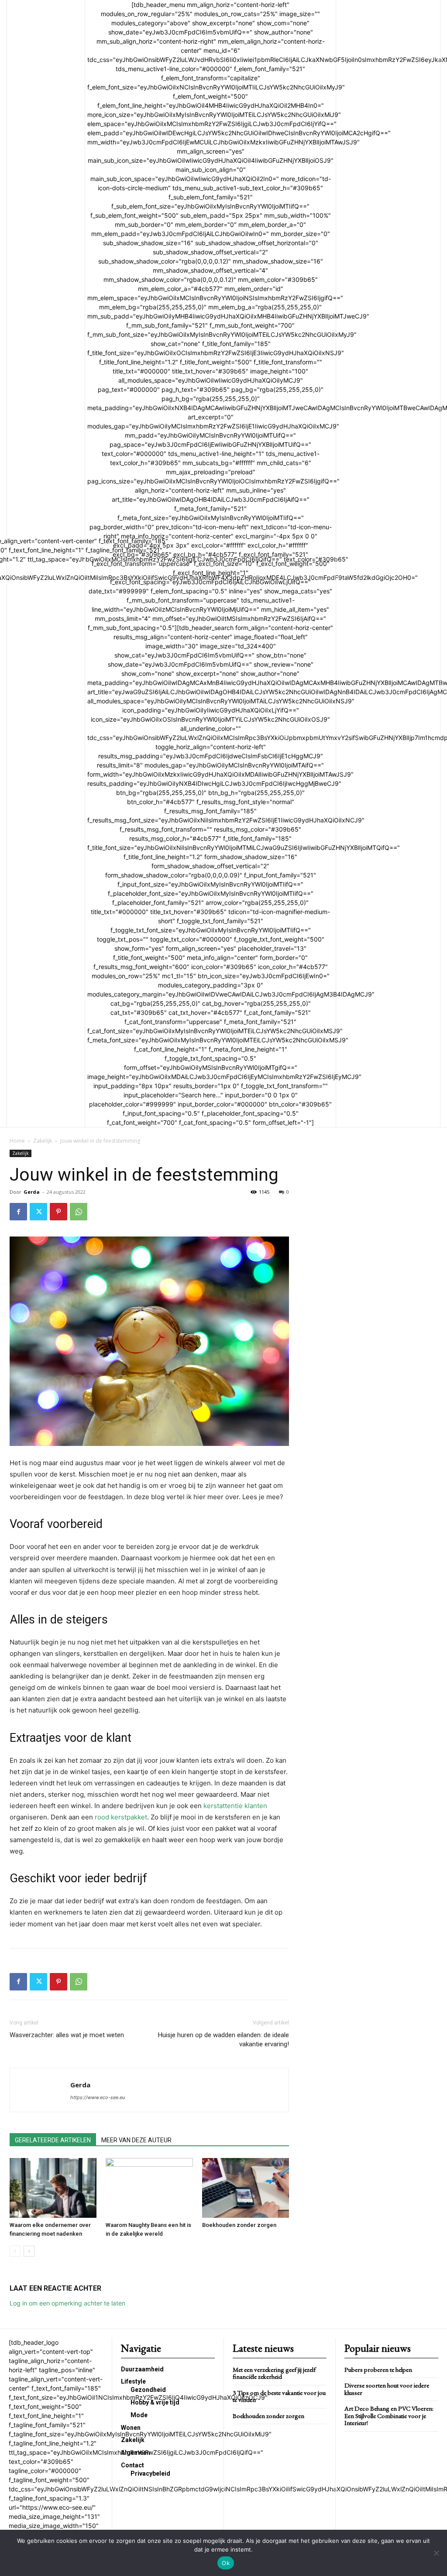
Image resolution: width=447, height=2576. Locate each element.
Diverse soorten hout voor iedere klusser (387, 2389)
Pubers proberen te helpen (378, 2369)
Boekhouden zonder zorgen (239, 2225)
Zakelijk (43, 1141)
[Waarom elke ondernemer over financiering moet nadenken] (53, 2188)
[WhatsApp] (79, 1212)
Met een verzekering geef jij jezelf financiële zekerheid (274, 2373)
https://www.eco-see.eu (98, 2097)
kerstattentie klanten (235, 1806)
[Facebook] (18, 1212)
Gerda (32, 1192)
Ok (226, 2563)
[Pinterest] (58, 1212)
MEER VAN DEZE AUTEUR (136, 2140)
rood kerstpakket (121, 1817)
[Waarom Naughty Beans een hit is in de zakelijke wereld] (149, 2188)
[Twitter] (38, 1212)
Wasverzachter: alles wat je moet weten (67, 2035)
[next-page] (29, 2251)
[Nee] (436, 2553)
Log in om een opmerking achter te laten (67, 2303)
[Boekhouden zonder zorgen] (246, 2188)
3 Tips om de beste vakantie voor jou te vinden (279, 2396)
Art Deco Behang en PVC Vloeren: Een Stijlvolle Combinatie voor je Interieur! (389, 2415)
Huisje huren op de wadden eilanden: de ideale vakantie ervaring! (223, 2040)
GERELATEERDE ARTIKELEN (53, 2140)
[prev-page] (15, 2251)
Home (17, 1141)
